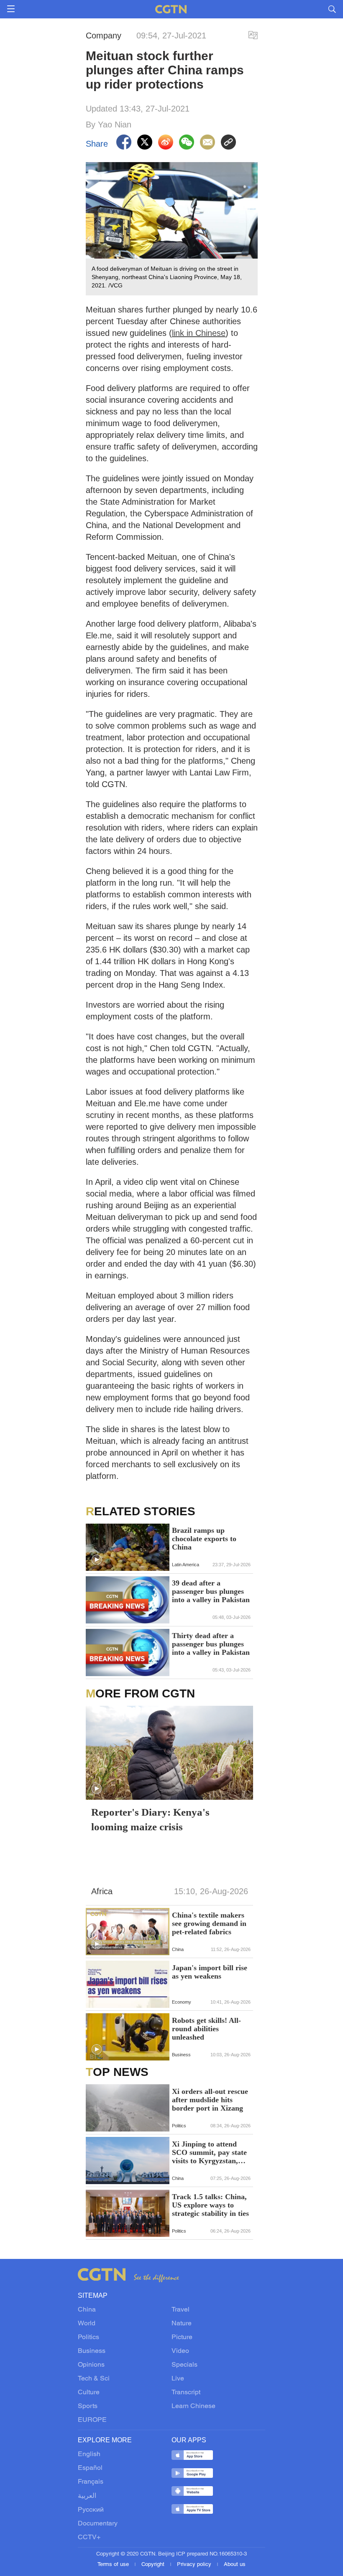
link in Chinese (199, 333)
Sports (88, 2406)
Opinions (91, 2365)
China (87, 2310)
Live (178, 2379)
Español (90, 2468)
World (87, 2324)
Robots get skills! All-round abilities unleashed (206, 2029)
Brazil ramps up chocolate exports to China (204, 1539)
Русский (91, 2510)
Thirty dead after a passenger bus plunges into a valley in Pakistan (211, 1644)
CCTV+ (89, 2538)
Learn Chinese (193, 2406)
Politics (88, 2337)
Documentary (98, 2524)
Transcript (186, 2393)
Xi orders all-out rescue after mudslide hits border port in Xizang (210, 2100)
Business (92, 2351)
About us (235, 2565)
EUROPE (92, 2420)
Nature (182, 2324)
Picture (182, 2337)
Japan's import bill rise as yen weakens (210, 1972)
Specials (184, 2365)
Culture (89, 2393)
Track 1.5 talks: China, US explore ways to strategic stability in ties (210, 2205)
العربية (87, 2496)
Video (180, 2351)
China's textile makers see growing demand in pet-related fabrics (209, 1923)
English (89, 2454)
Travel (180, 2310)
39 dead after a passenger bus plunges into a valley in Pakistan (211, 1591)
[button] (97, 1560)
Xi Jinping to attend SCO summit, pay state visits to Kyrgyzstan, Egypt (209, 2152)
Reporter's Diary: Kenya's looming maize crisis (150, 1819)
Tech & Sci (94, 2379)
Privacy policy (195, 2565)
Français (91, 2482)
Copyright (154, 2565)
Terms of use (114, 2565)
